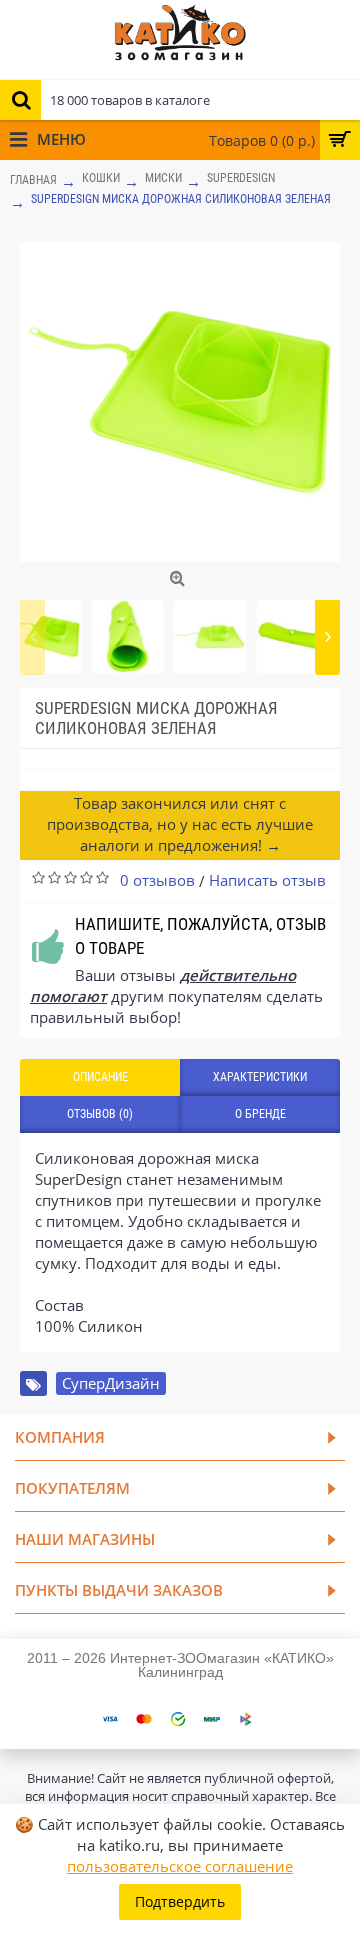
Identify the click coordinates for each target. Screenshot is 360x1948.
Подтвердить (180, 1901)
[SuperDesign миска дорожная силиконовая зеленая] (180, 402)
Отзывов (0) (100, 1114)
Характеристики (260, 1077)
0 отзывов (157, 880)
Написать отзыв (267, 880)
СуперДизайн (111, 1383)
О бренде (260, 1114)
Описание (100, 1077)
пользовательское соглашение (180, 1866)
